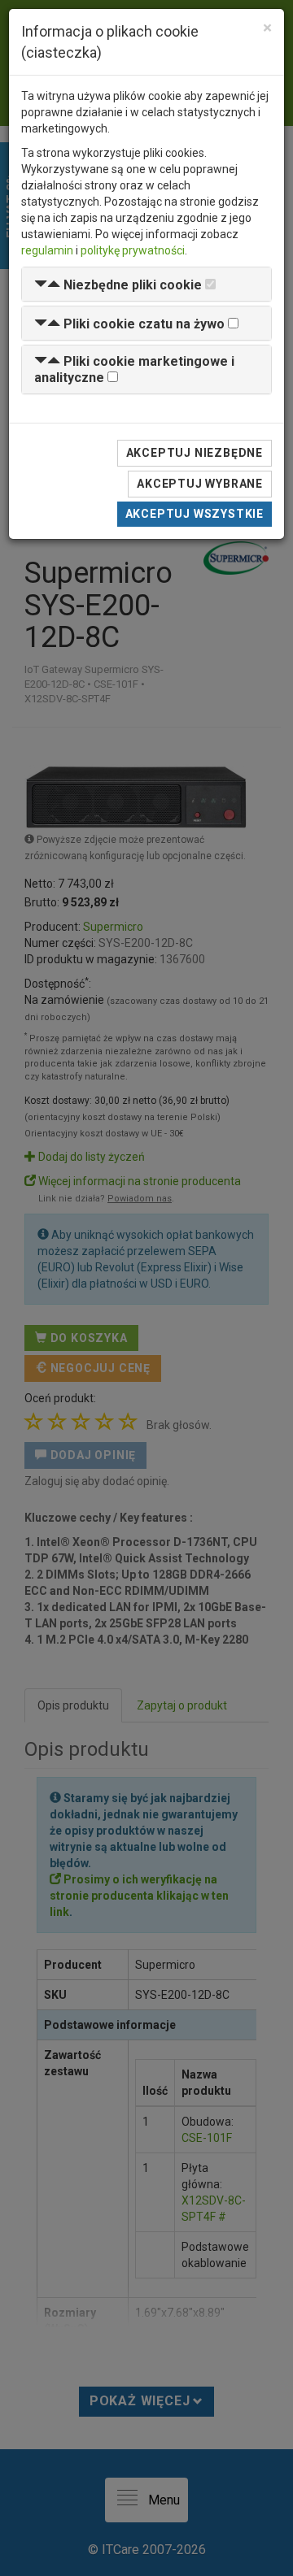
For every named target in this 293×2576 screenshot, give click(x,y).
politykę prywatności (133, 250)
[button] (118, 285)
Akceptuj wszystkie (195, 514)
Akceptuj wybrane (200, 484)
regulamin (47, 250)
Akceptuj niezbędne (195, 453)
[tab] (146, 284)
